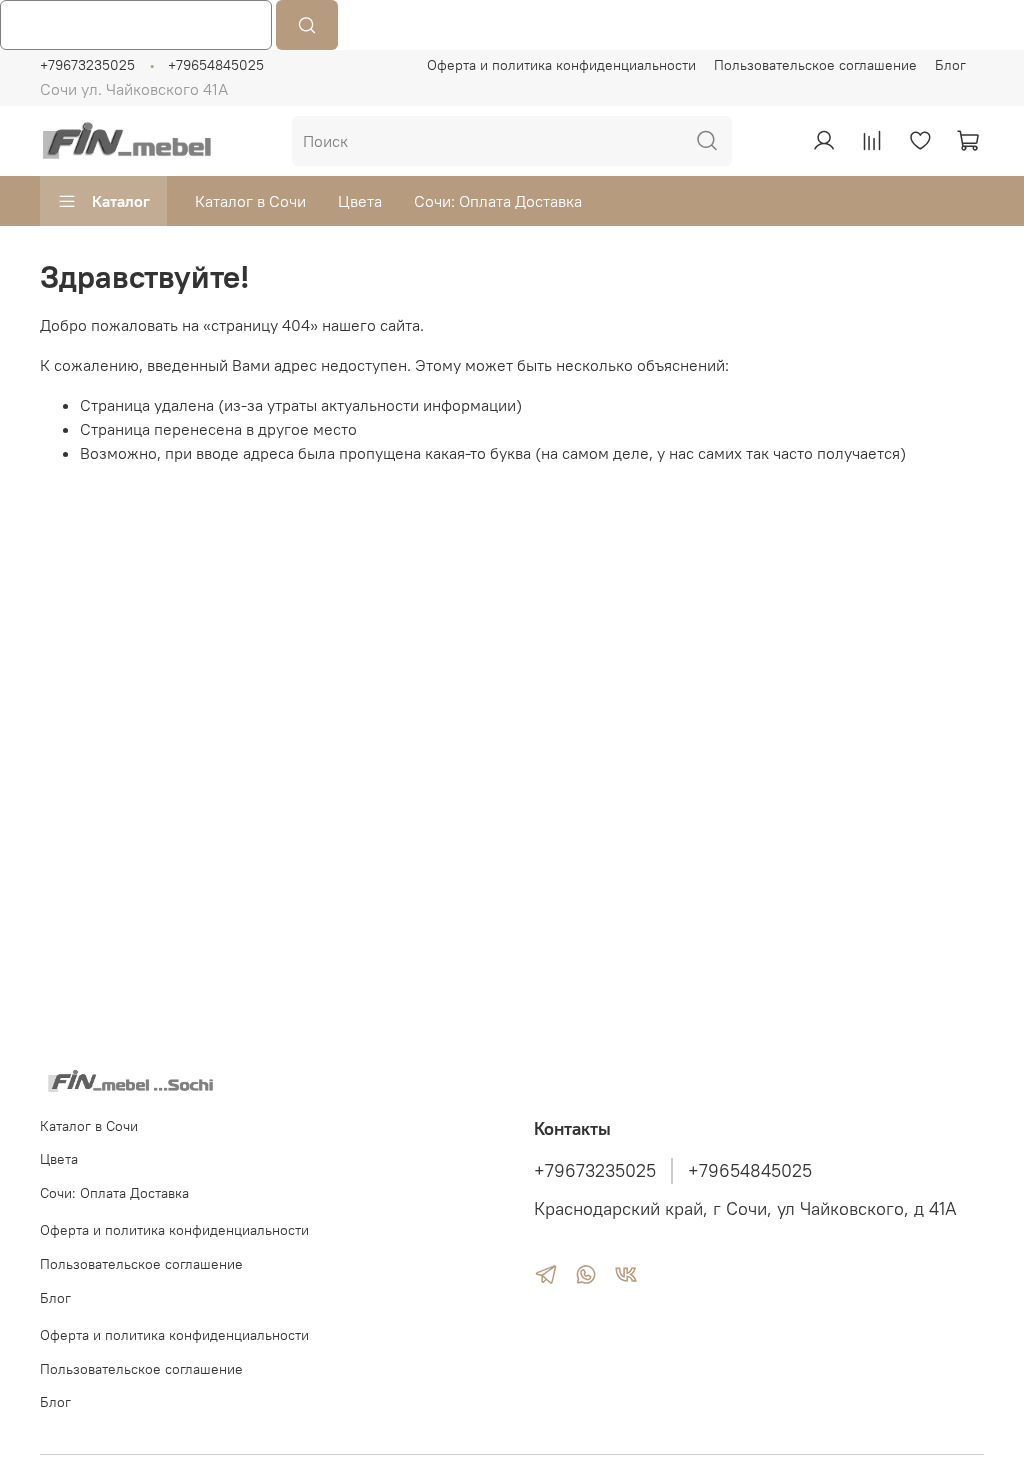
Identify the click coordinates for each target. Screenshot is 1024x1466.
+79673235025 (87, 65)
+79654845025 (216, 65)
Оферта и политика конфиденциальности (561, 65)
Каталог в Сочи (250, 201)
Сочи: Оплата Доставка (498, 201)
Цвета (360, 201)
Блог (950, 65)
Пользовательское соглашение (815, 65)
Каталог (121, 201)
